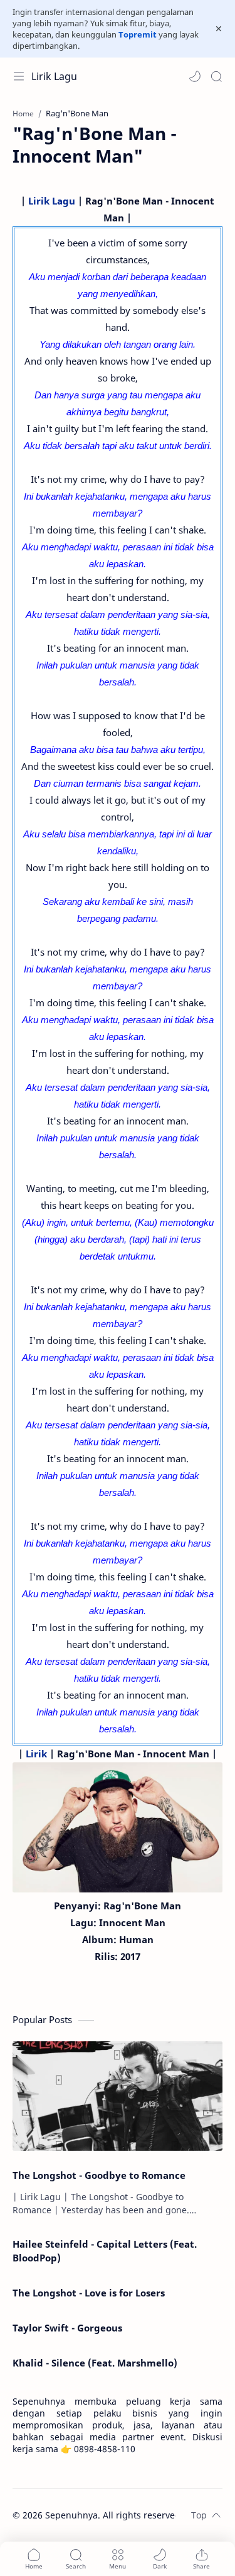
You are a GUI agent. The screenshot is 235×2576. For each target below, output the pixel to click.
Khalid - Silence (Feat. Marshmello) (95, 2363)
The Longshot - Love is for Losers (89, 2293)
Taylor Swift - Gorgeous (67, 2328)
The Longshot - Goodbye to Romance (99, 2175)
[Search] (216, 76)
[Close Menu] (219, 29)
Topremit (138, 34)
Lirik (36, 1754)
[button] (195, 76)
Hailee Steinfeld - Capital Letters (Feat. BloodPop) (105, 2251)
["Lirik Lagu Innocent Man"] (118, 1827)
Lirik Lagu (54, 76)
